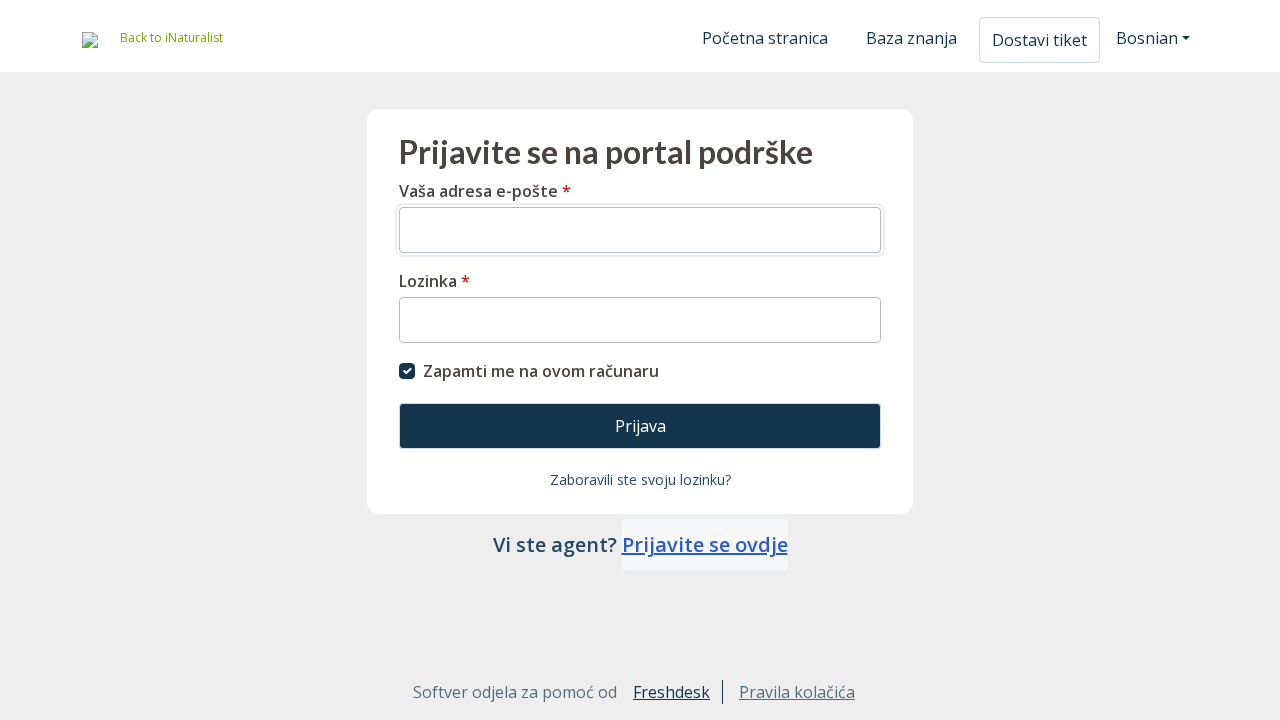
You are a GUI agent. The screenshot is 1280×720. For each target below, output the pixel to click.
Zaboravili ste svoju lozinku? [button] (640, 479)
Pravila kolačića (797, 692)
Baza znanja (911, 38)
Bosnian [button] (1147, 38)
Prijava (640, 426)
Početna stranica (765, 38)
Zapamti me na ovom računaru (541, 371)
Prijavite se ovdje (705, 544)
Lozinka (434, 281)
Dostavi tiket (1039, 40)
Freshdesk (671, 692)
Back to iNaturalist (171, 37)
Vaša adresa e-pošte (485, 191)
